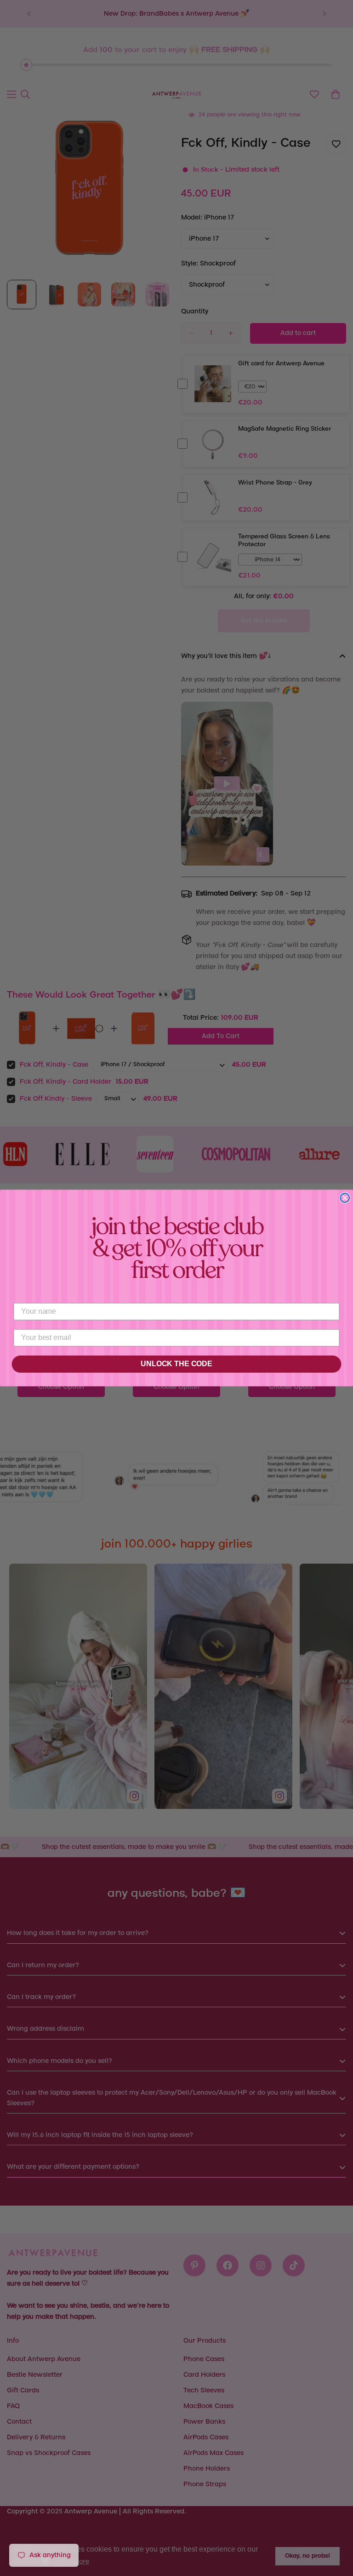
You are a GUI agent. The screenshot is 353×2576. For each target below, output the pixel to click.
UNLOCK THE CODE (176, 1364)
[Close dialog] (345, 1198)
